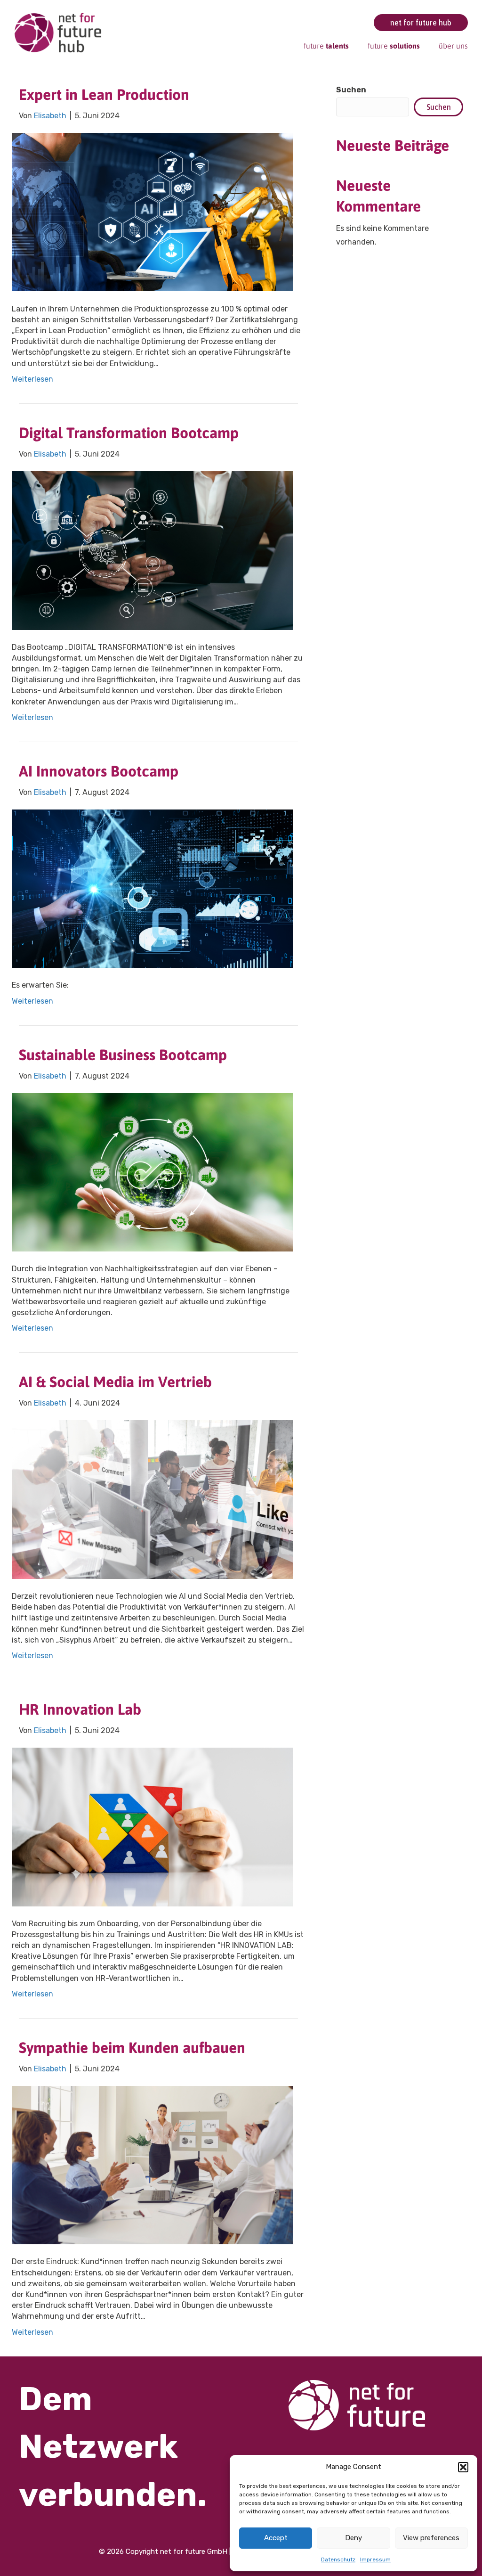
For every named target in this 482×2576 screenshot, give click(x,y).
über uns (453, 46)
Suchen (351, 90)
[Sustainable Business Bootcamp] (153, 1172)
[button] (463, 2467)
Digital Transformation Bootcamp (129, 433)
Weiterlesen (32, 379)
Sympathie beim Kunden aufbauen (132, 2048)
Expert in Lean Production (104, 94)
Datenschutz (338, 2560)
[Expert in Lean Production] (153, 212)
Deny (353, 2538)
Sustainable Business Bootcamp (123, 1055)
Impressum (375, 2560)
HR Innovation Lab (80, 1709)
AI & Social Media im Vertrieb (115, 1382)
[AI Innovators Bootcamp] (153, 888)
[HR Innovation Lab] (153, 1827)
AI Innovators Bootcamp (99, 771)
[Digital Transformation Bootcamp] (153, 550)
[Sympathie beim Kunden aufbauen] (153, 2164)
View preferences (431, 2538)
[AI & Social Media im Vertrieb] (153, 1499)
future (326, 46)
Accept (276, 2538)
